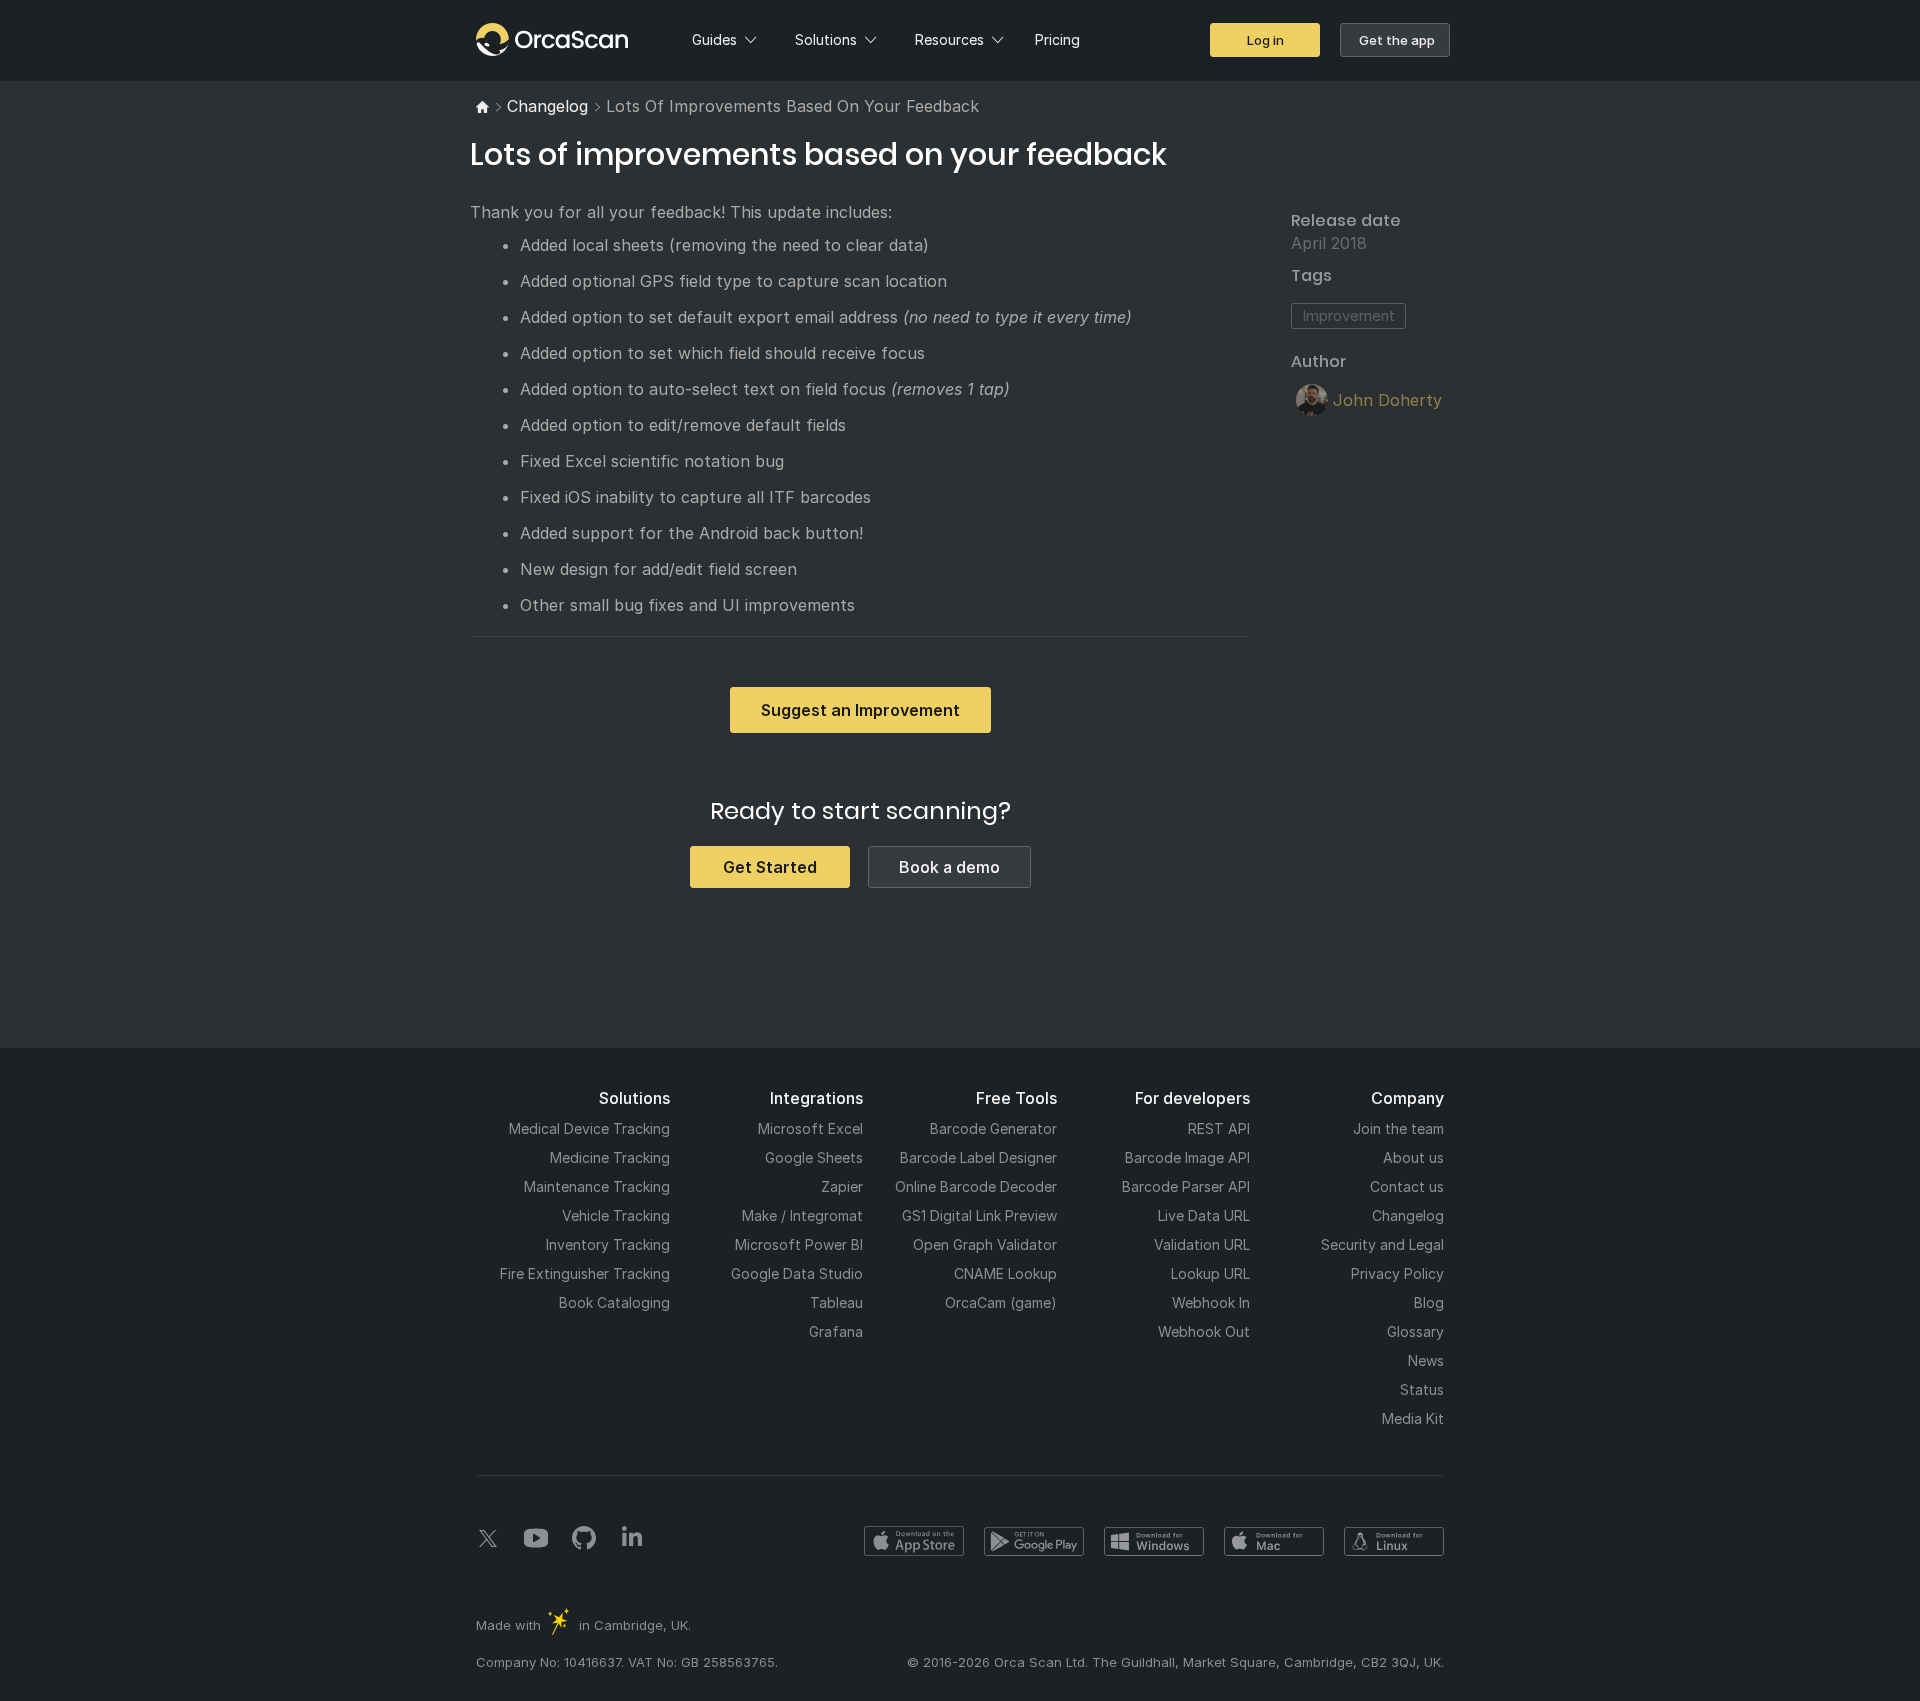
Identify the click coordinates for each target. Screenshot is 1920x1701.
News (1426, 1360)
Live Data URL (1204, 1215)
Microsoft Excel (810, 1128)
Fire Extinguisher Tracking (585, 1273)
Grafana (836, 1331)
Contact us (1407, 1186)
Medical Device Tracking (589, 1128)
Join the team (1398, 1128)
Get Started (770, 867)
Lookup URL (1210, 1273)
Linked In (632, 1538)
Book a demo (949, 867)
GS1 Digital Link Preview (979, 1215)
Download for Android (1034, 1541)
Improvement (1348, 315)
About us (1413, 1157)
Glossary (1415, 1331)
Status (1422, 1389)
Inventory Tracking (608, 1244)
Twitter (488, 1538)
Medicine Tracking (610, 1157)
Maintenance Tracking (597, 1186)
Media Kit (1413, 1418)
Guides (714, 39)
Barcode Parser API (1186, 1186)
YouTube (536, 1538)
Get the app (1397, 40)
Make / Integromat (802, 1215)
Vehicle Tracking (616, 1215)
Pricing (1057, 39)
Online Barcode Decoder (976, 1186)
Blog (1429, 1302)
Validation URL (1202, 1244)
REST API (1219, 1128)
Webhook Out (1204, 1331)
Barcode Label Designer (978, 1157)
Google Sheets (814, 1157)
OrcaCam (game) (1001, 1302)
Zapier (842, 1186)
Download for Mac (1274, 1541)
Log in (1265, 40)
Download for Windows (1154, 1541)
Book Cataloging (614, 1302)
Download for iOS (914, 1541)
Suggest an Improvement (860, 710)
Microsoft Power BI (799, 1244)
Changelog (1408, 1215)
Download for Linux (1394, 1541)
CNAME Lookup (1005, 1273)
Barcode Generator (993, 1128)
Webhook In (1211, 1302)
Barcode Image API (1187, 1157)
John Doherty (1387, 400)
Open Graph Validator (985, 1244)
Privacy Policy (1397, 1273)
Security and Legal (1382, 1244)
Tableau (836, 1302)
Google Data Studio (797, 1273)
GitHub (584, 1538)
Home (511, 39)
